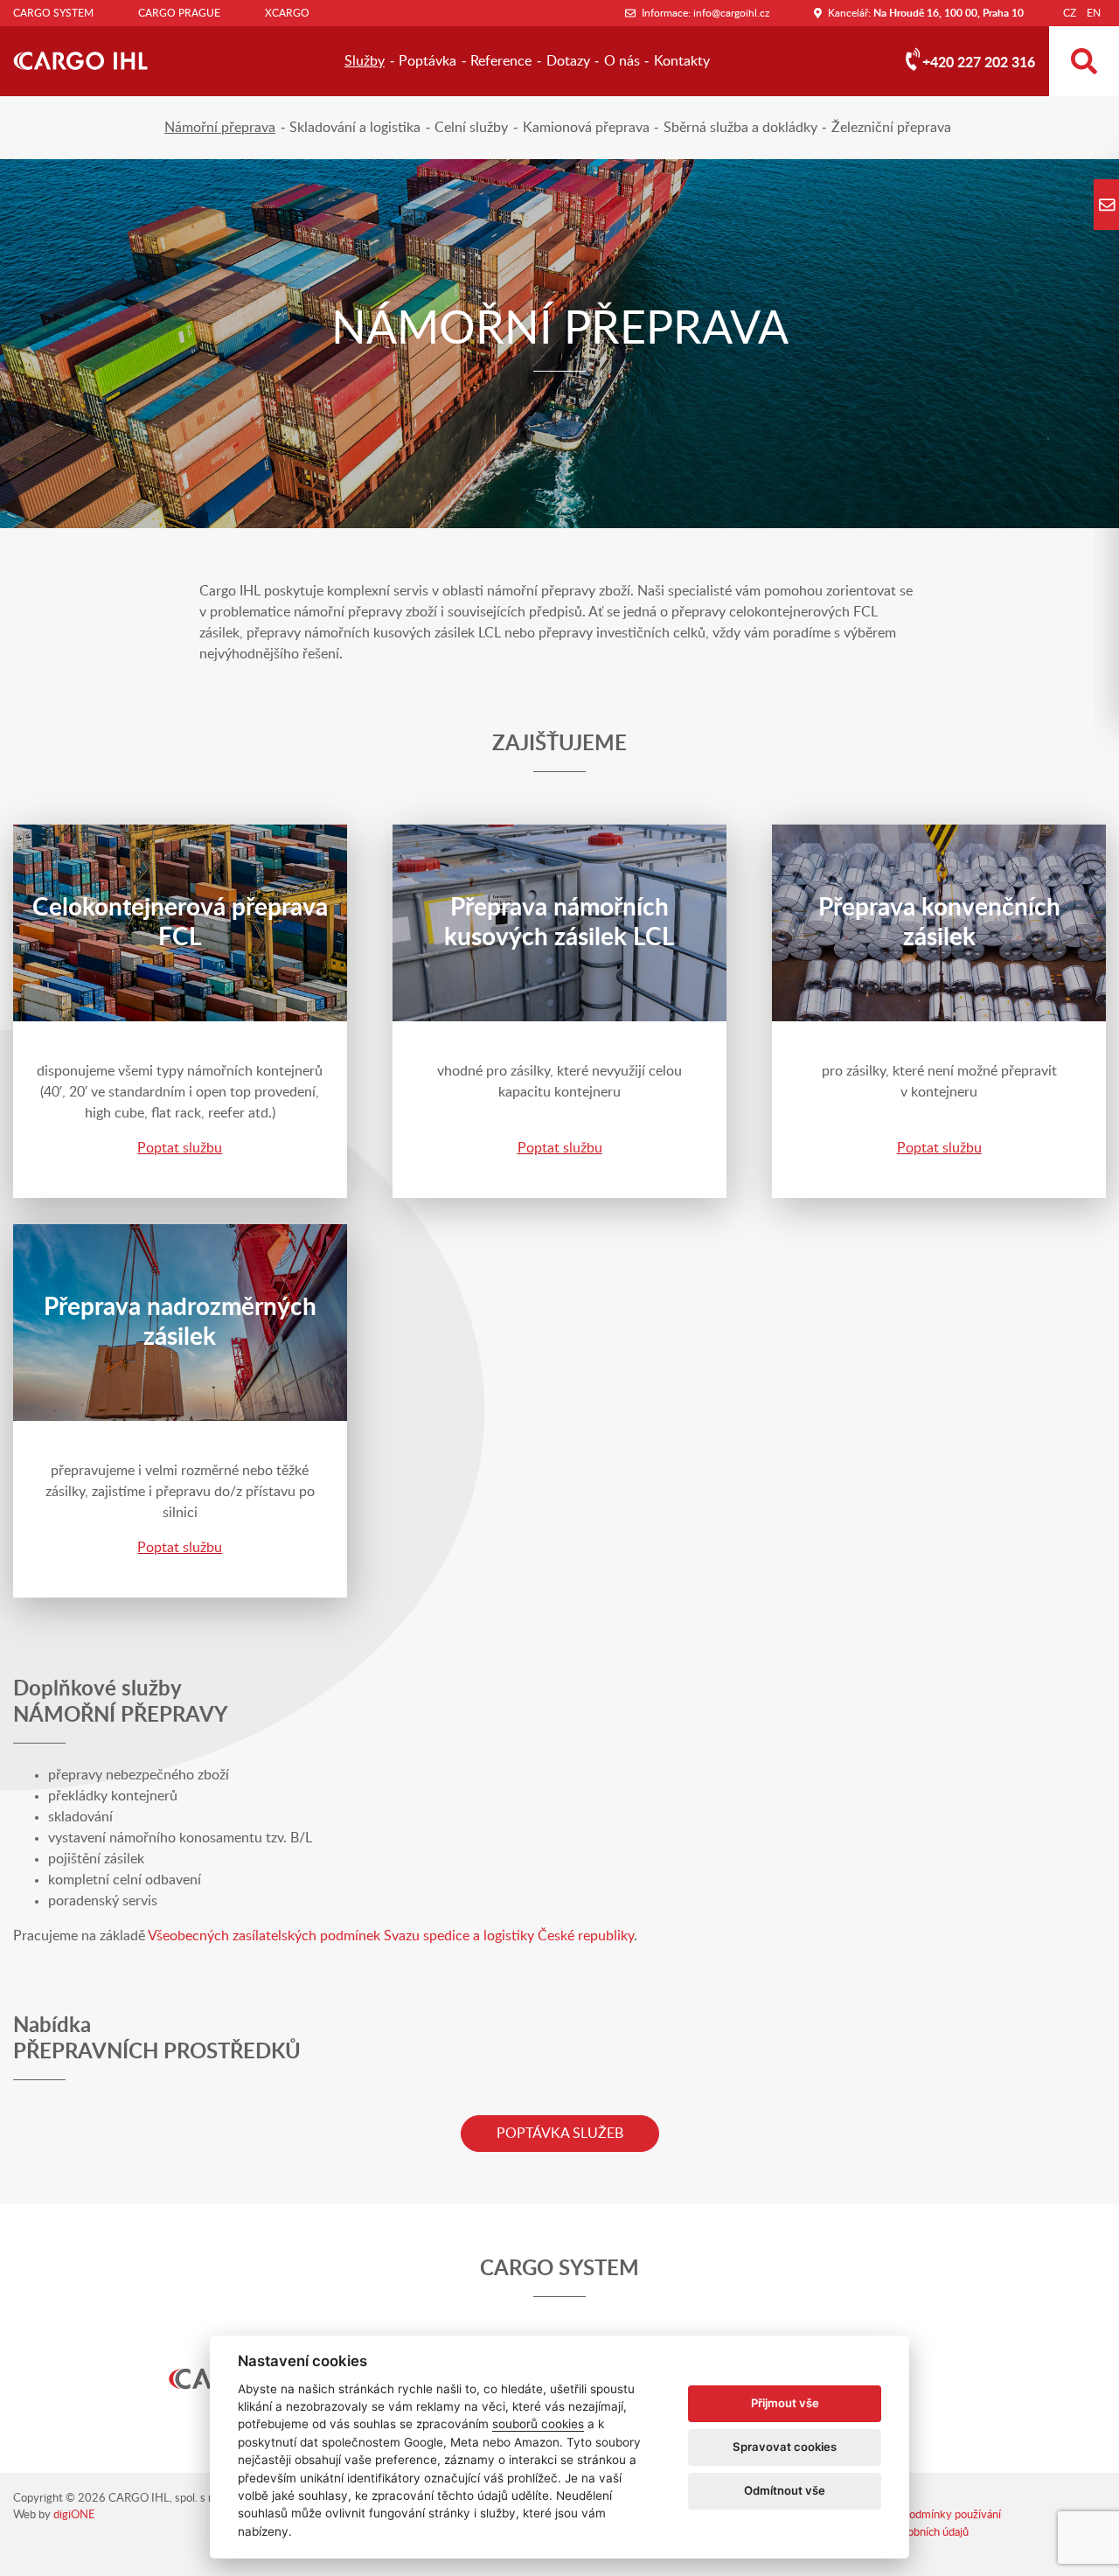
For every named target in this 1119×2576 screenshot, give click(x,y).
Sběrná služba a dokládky (740, 128)
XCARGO (287, 13)
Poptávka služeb (560, 2134)
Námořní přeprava (220, 128)
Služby (365, 61)
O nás (622, 61)
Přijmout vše (785, 2403)
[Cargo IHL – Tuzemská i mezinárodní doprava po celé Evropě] (80, 61)
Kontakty (682, 61)
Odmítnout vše (785, 2490)
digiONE (74, 2515)
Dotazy (568, 61)
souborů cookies (538, 2424)
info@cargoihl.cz (731, 13)
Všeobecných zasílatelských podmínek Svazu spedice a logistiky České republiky (391, 1936)
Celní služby (471, 128)
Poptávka (427, 61)
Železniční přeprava (891, 128)
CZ (1070, 13)
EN (1094, 13)
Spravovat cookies (785, 2447)
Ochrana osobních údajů (910, 2533)
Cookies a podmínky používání (927, 2515)
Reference (501, 61)
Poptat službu (180, 1148)
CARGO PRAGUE (179, 13)
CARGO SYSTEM (53, 13)
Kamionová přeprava (586, 128)
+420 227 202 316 (979, 63)
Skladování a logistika (355, 128)
